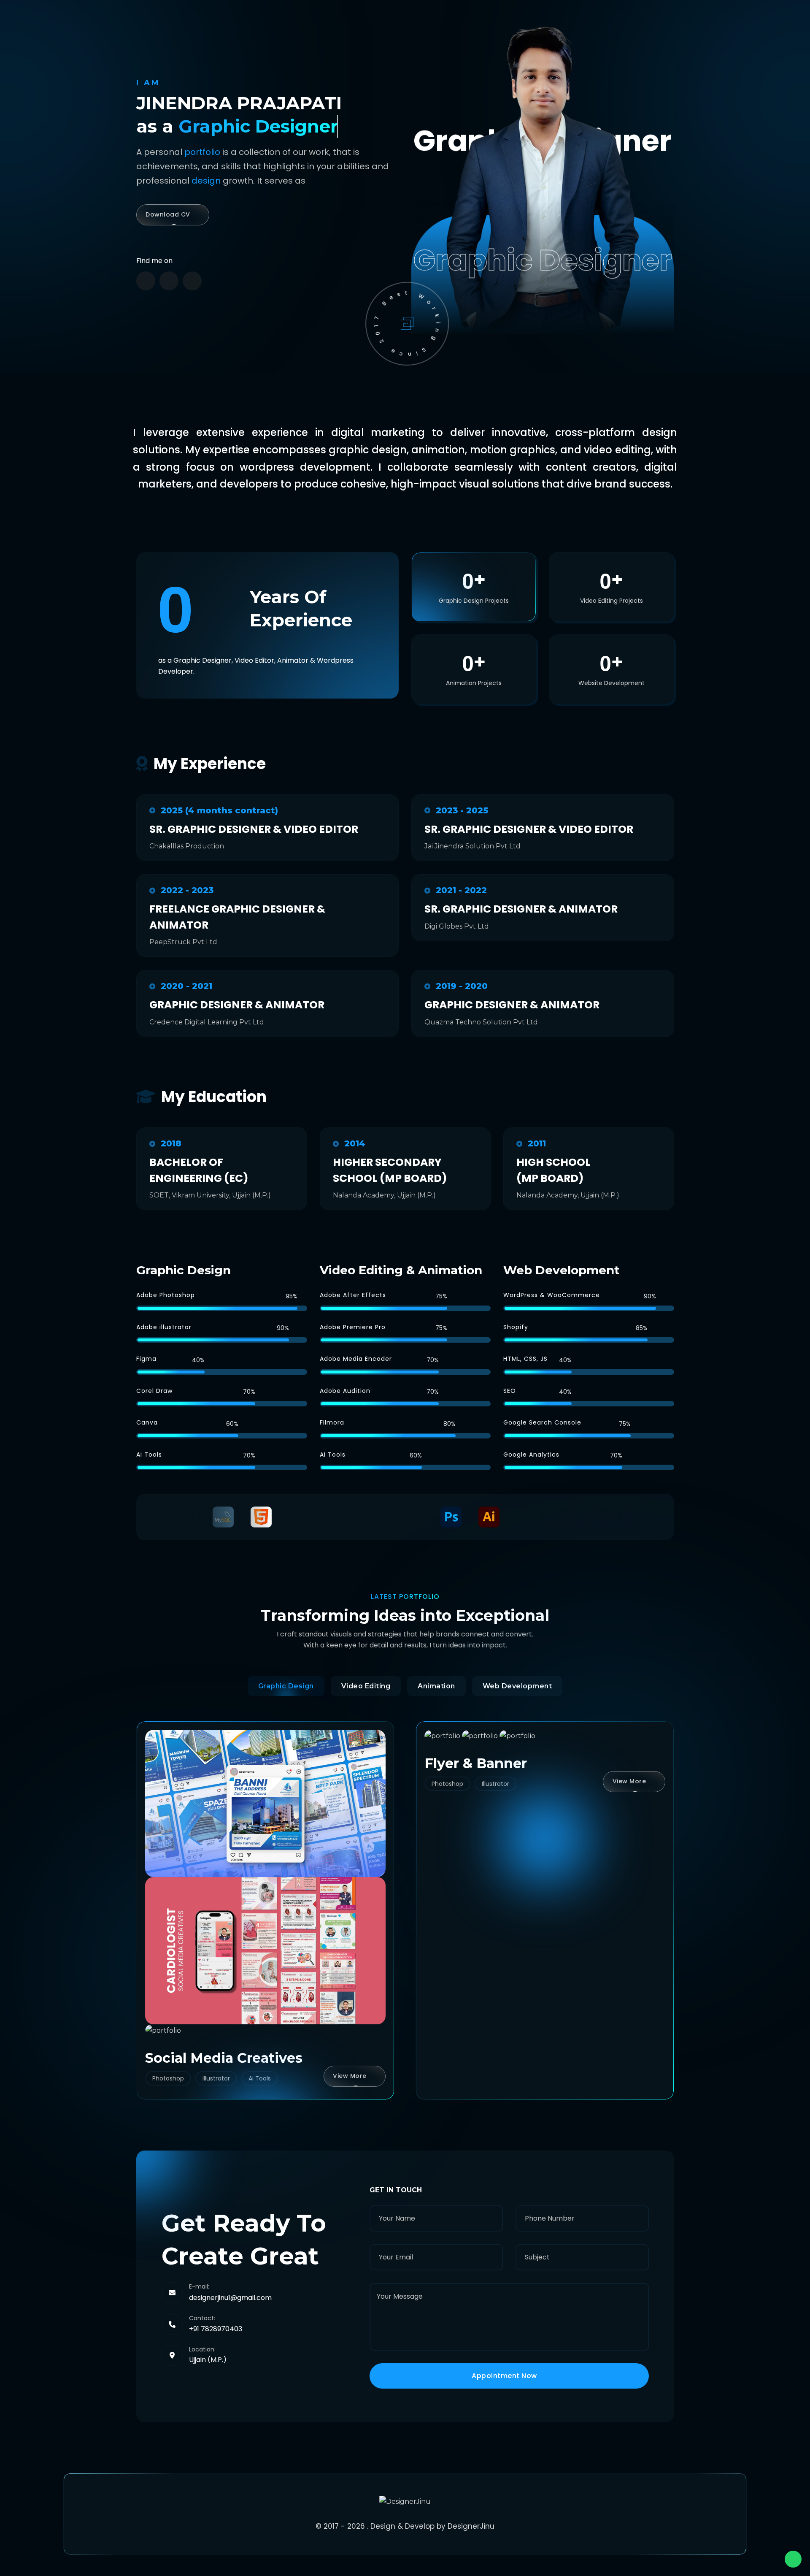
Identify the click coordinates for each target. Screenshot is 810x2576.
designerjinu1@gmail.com (230, 2298)
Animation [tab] (436, 1686)
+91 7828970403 (216, 2329)
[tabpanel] (405, 1902)
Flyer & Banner (476, 1763)
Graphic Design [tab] (286, 1686)
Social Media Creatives (224, 2058)
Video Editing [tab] (366, 1686)
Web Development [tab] (517, 1686)
